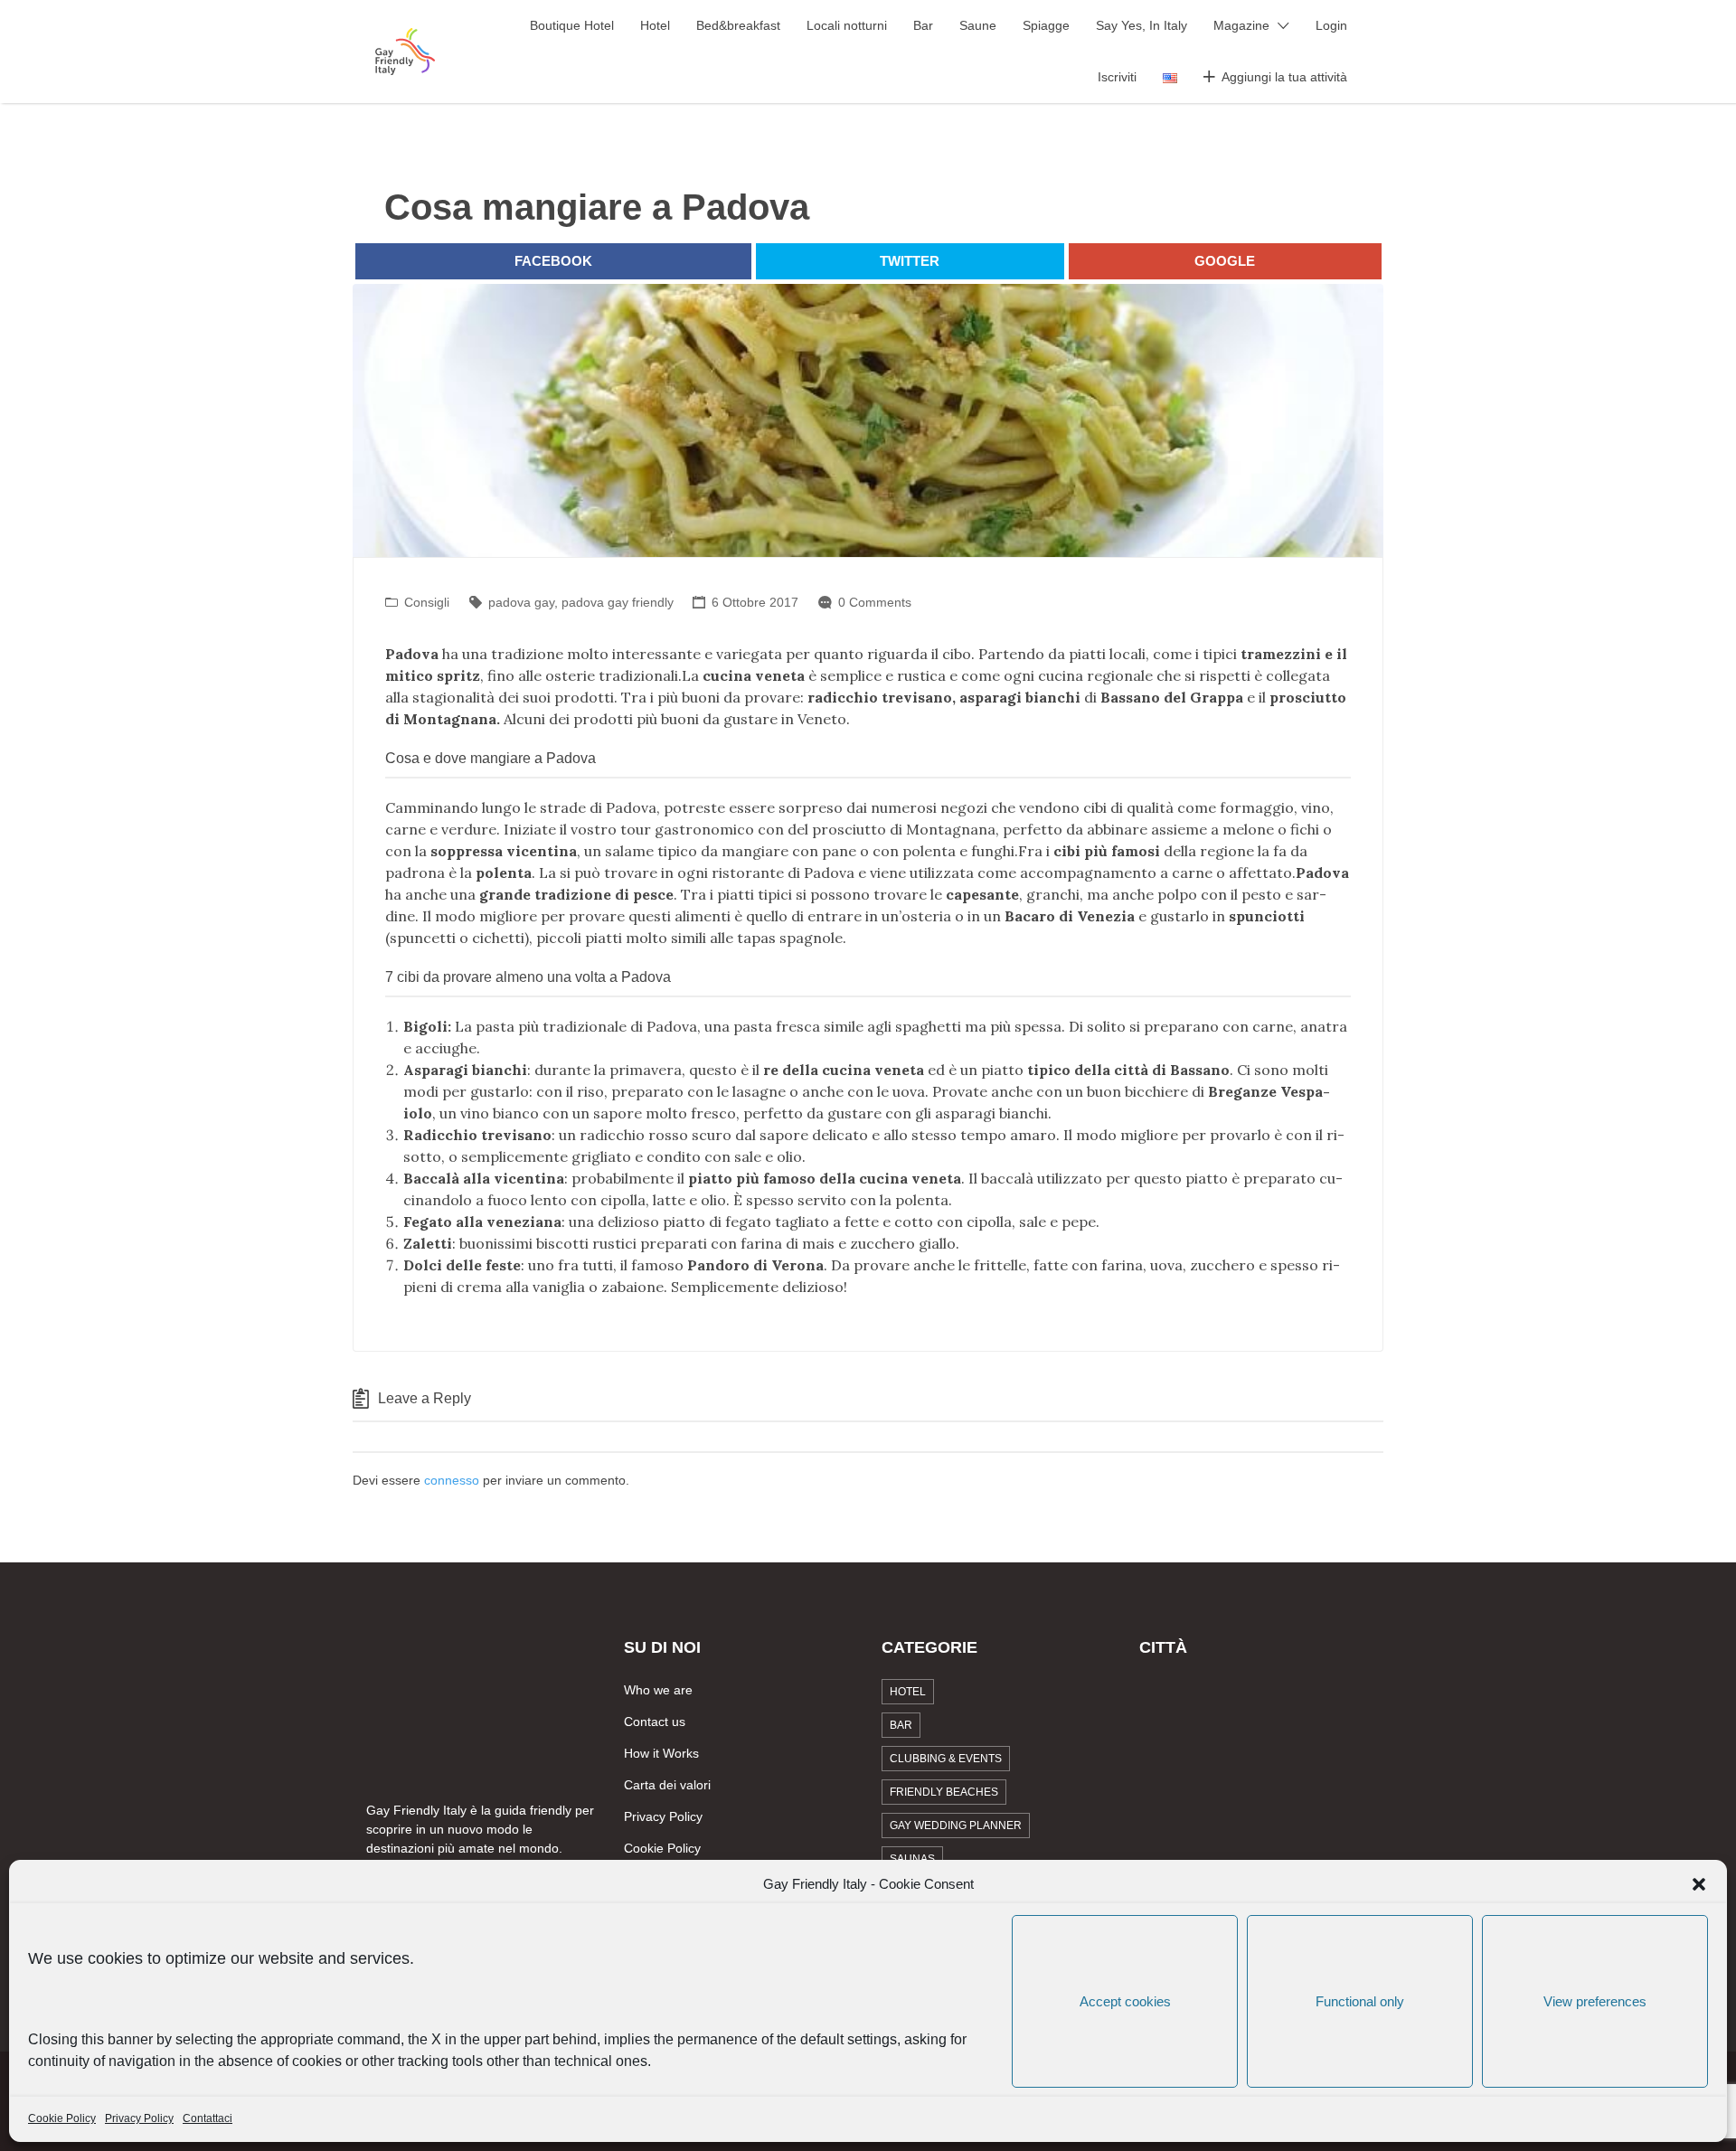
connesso (452, 1480)
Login (1331, 25)
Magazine (1241, 25)
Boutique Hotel (572, 25)
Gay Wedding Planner (956, 1826)
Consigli (427, 602)
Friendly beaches (944, 1792)
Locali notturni (847, 25)
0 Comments (875, 602)
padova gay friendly (618, 602)
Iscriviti (1117, 77)
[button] (1699, 1884)
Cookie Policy (62, 2118)
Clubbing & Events (946, 1759)
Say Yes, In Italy (1142, 25)
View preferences (1595, 2001)
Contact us (655, 1722)
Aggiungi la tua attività (1284, 77)
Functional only (1360, 2001)
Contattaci (208, 2118)
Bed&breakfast (738, 25)
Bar (923, 25)
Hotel (655, 25)
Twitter (910, 261)
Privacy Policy (139, 2118)
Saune (978, 25)
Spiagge (1046, 25)
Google (1225, 261)
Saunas (912, 1859)
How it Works (661, 1753)
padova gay (521, 602)
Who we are (658, 1690)
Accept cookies (1125, 2001)
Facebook (553, 261)
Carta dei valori (667, 1785)
